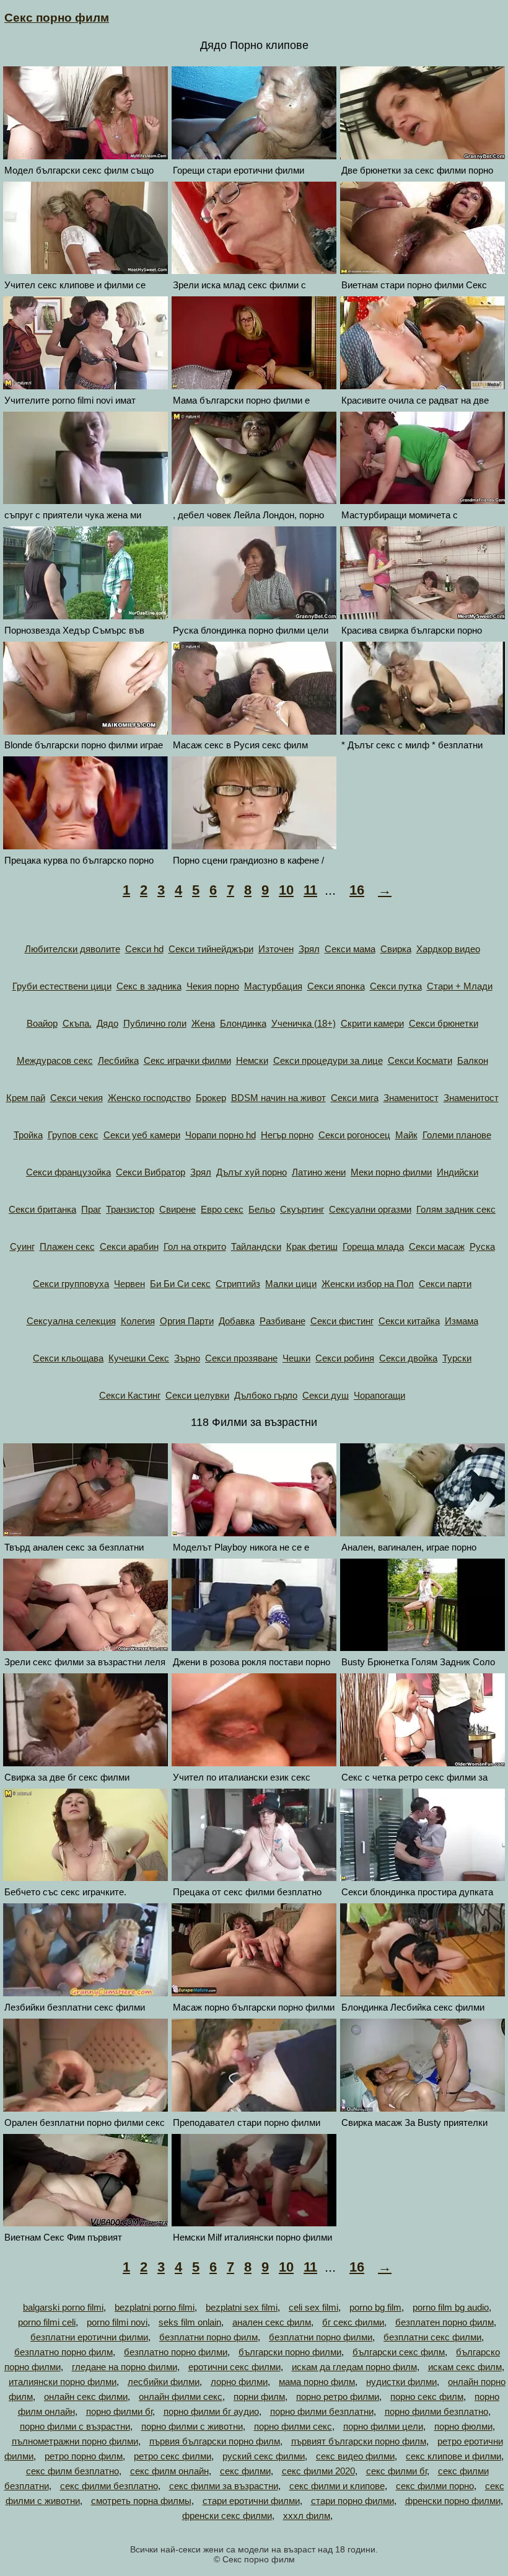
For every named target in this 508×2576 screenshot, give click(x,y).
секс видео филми (355, 2456)
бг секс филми (353, 2322)
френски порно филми (453, 2501)
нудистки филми (401, 2382)
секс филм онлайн (169, 2471)
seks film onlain (190, 2322)
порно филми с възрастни (75, 2426)
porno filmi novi (117, 2322)
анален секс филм (272, 2322)
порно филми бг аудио (211, 2411)
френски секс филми (227, 2516)
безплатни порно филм (208, 2337)
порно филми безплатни (322, 2411)
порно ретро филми (338, 2397)
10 (286, 890)
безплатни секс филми (432, 2337)
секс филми (245, 2471)
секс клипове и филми (453, 2456)
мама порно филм (317, 2382)
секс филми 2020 (318, 2471)
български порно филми (290, 2352)
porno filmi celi (47, 2322)
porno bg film (375, 2307)
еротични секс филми (234, 2367)
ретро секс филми (173, 2456)
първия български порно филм (215, 2441)
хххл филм (307, 2516)
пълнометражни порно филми (75, 2441)
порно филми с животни (192, 2426)
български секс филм (399, 2352)
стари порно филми (353, 2501)
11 (310, 890)
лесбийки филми (164, 2382)
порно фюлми (463, 2426)
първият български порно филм (359, 2441)
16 (357, 890)
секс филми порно (435, 2486)
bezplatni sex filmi (242, 2307)
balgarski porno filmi (63, 2307)
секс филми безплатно (109, 2486)
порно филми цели (383, 2426)
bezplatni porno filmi (155, 2307)
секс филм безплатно (72, 2471)
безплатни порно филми (321, 2337)
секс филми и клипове (337, 2486)
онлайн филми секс (181, 2397)
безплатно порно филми (176, 2352)
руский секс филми (264, 2456)
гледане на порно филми (125, 2367)
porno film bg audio (451, 2307)
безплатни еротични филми (89, 2337)
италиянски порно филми (63, 2382)
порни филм (259, 2397)
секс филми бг (396, 2471)
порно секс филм (427, 2397)
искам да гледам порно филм (354, 2367)
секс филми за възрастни (224, 2486)
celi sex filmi (313, 2307)
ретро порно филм (84, 2456)
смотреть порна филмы (141, 2501)
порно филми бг (119, 2411)
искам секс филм (465, 2367)
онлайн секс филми (86, 2397)
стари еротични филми (251, 2501)
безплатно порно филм (63, 2352)
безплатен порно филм (444, 2322)
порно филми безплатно (436, 2411)
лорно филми (239, 2382)
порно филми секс (293, 2426)
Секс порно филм (57, 18)
